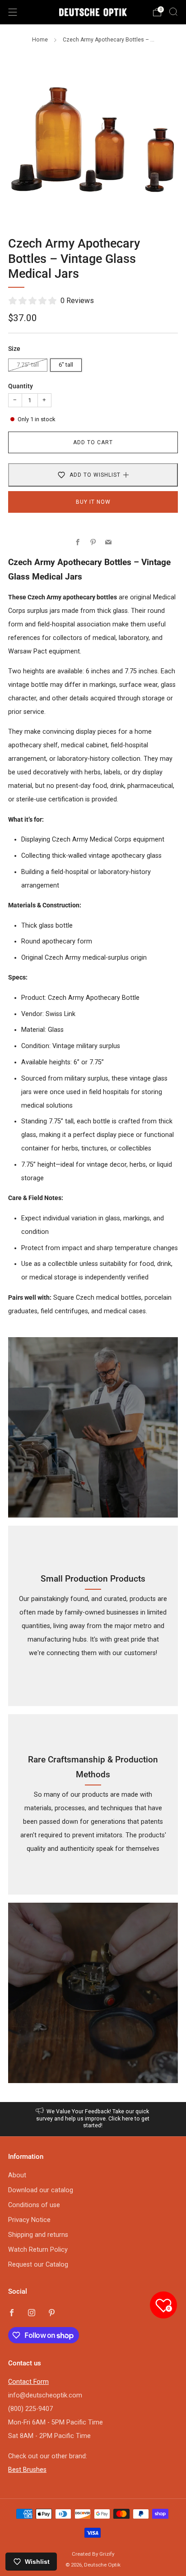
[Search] (173, 12)
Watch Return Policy (38, 2250)
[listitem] (93, 2119)
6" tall (66, 365)
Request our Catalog (38, 2265)
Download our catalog (41, 2190)
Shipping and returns (38, 2235)
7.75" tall (28, 365)
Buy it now (93, 502)
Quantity (21, 386)
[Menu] (13, 12)
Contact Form (28, 2382)
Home (40, 40)
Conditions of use (34, 2205)
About (17, 2175)
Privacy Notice (29, 2220)
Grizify (107, 2554)
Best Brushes (27, 2470)
